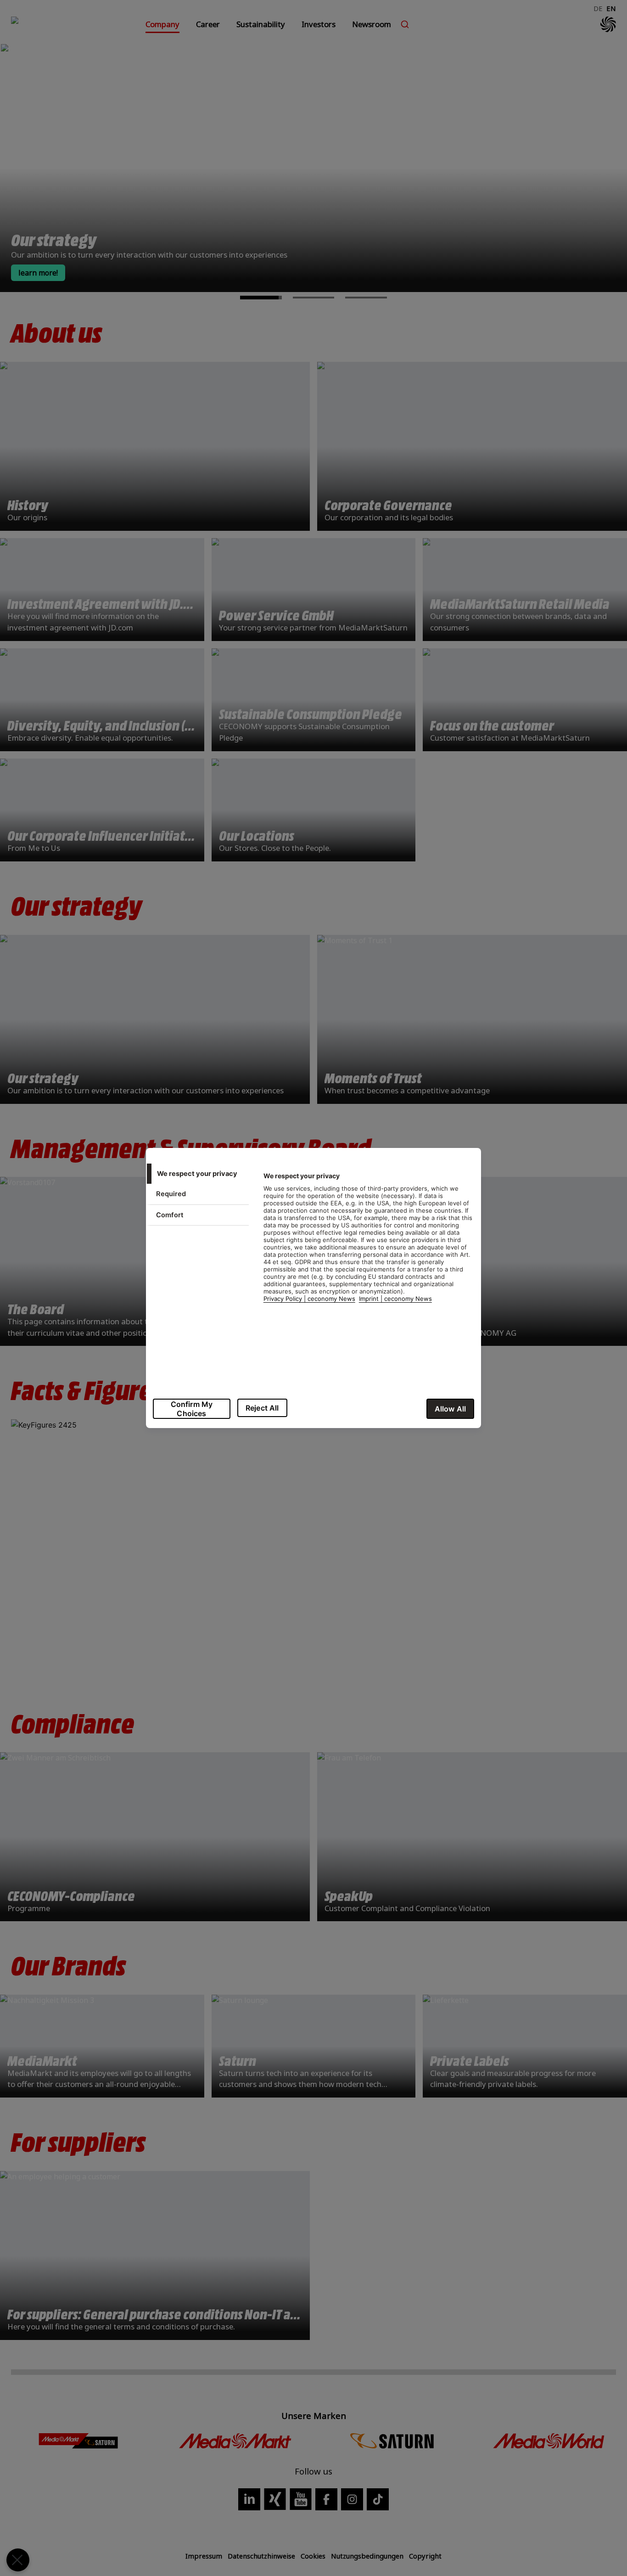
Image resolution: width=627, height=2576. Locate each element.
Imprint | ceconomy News (395, 1299)
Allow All (450, 1409)
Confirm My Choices (192, 1409)
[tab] (197, 1174)
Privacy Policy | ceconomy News (309, 1299)
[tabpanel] (368, 1242)
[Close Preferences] (18, 2560)
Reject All (262, 1408)
